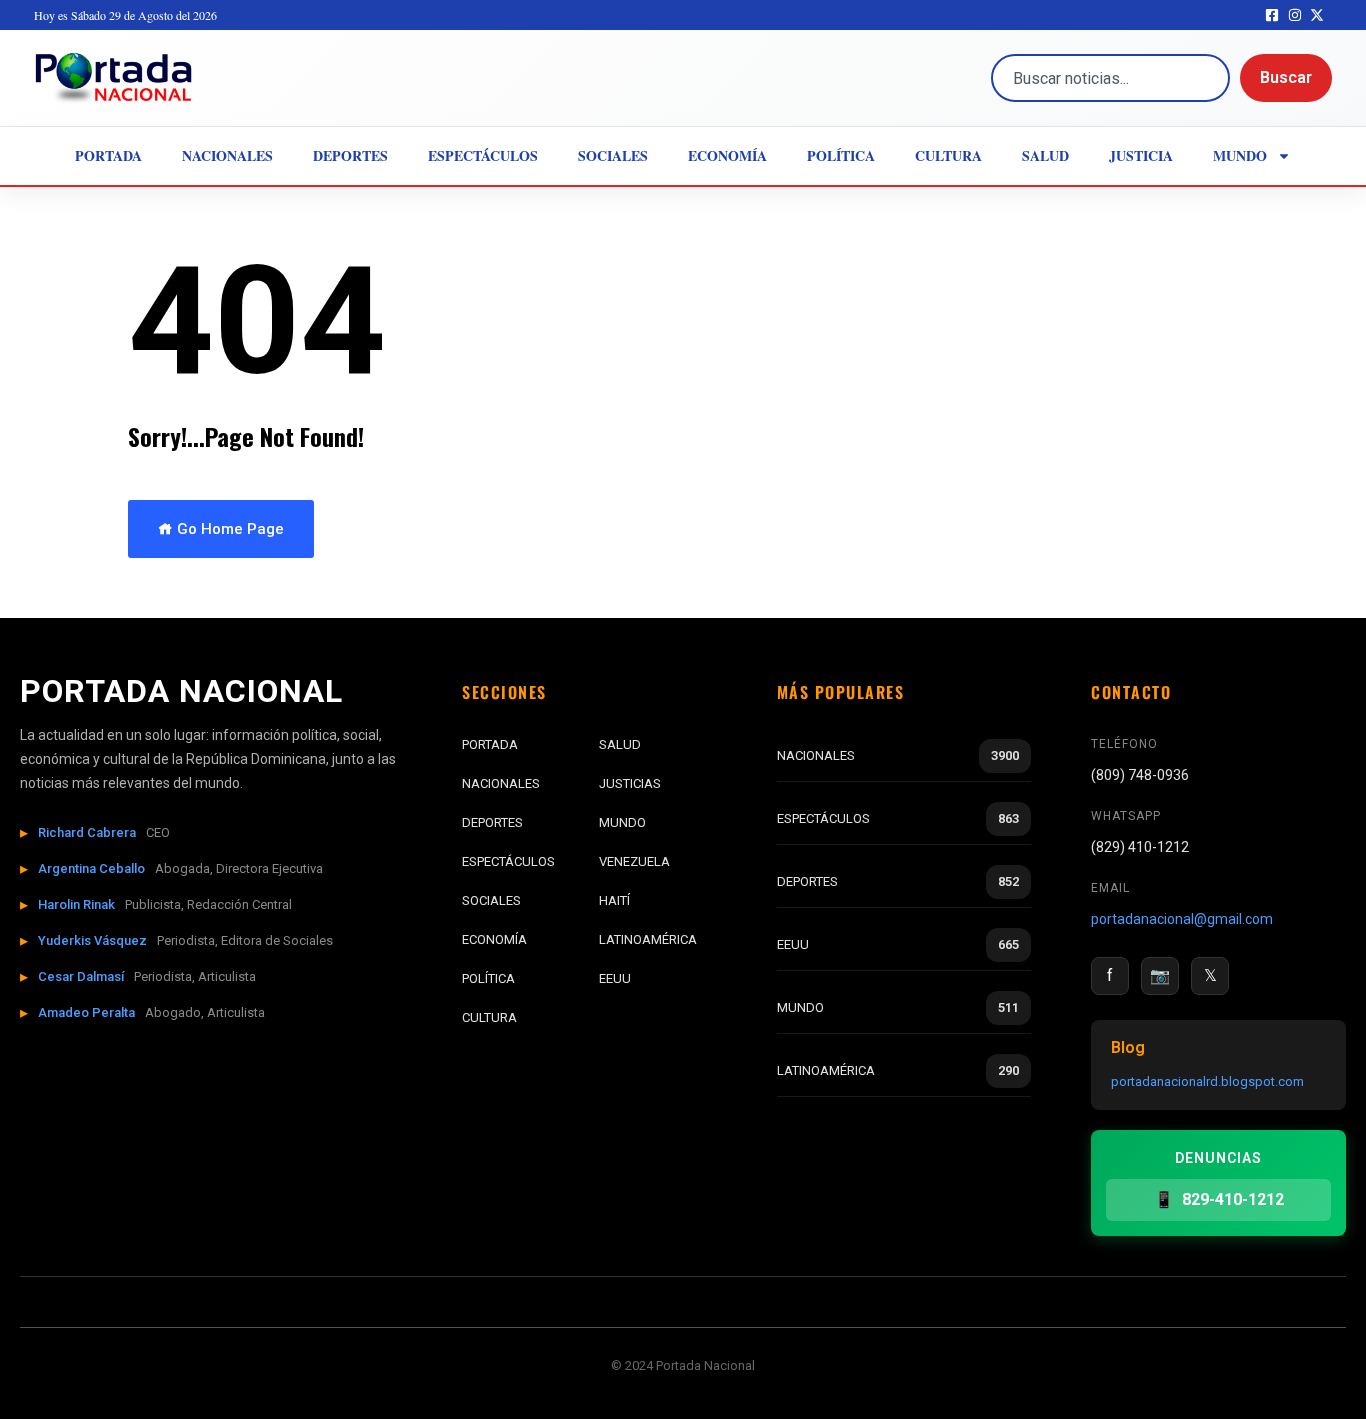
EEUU (615, 978)
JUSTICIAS (630, 783)
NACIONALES (501, 783)
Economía (727, 155)
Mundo (1240, 155)
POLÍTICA (488, 978)
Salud (1045, 155)
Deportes (350, 155)
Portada (108, 155)
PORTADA (490, 744)
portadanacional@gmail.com (1182, 919)
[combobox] (1110, 78)
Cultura (948, 155)
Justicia (1141, 155)
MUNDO (622, 822)
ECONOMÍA (494, 939)
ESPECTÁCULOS (508, 861)
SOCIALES (491, 900)
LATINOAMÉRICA (648, 939)
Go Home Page (228, 529)
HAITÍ (614, 900)
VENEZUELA (634, 861)
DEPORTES (492, 822)
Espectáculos (483, 155)
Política (841, 155)
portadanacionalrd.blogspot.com (1207, 1081)
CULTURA (489, 1017)
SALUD (620, 744)
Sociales (613, 155)
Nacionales (227, 155)
